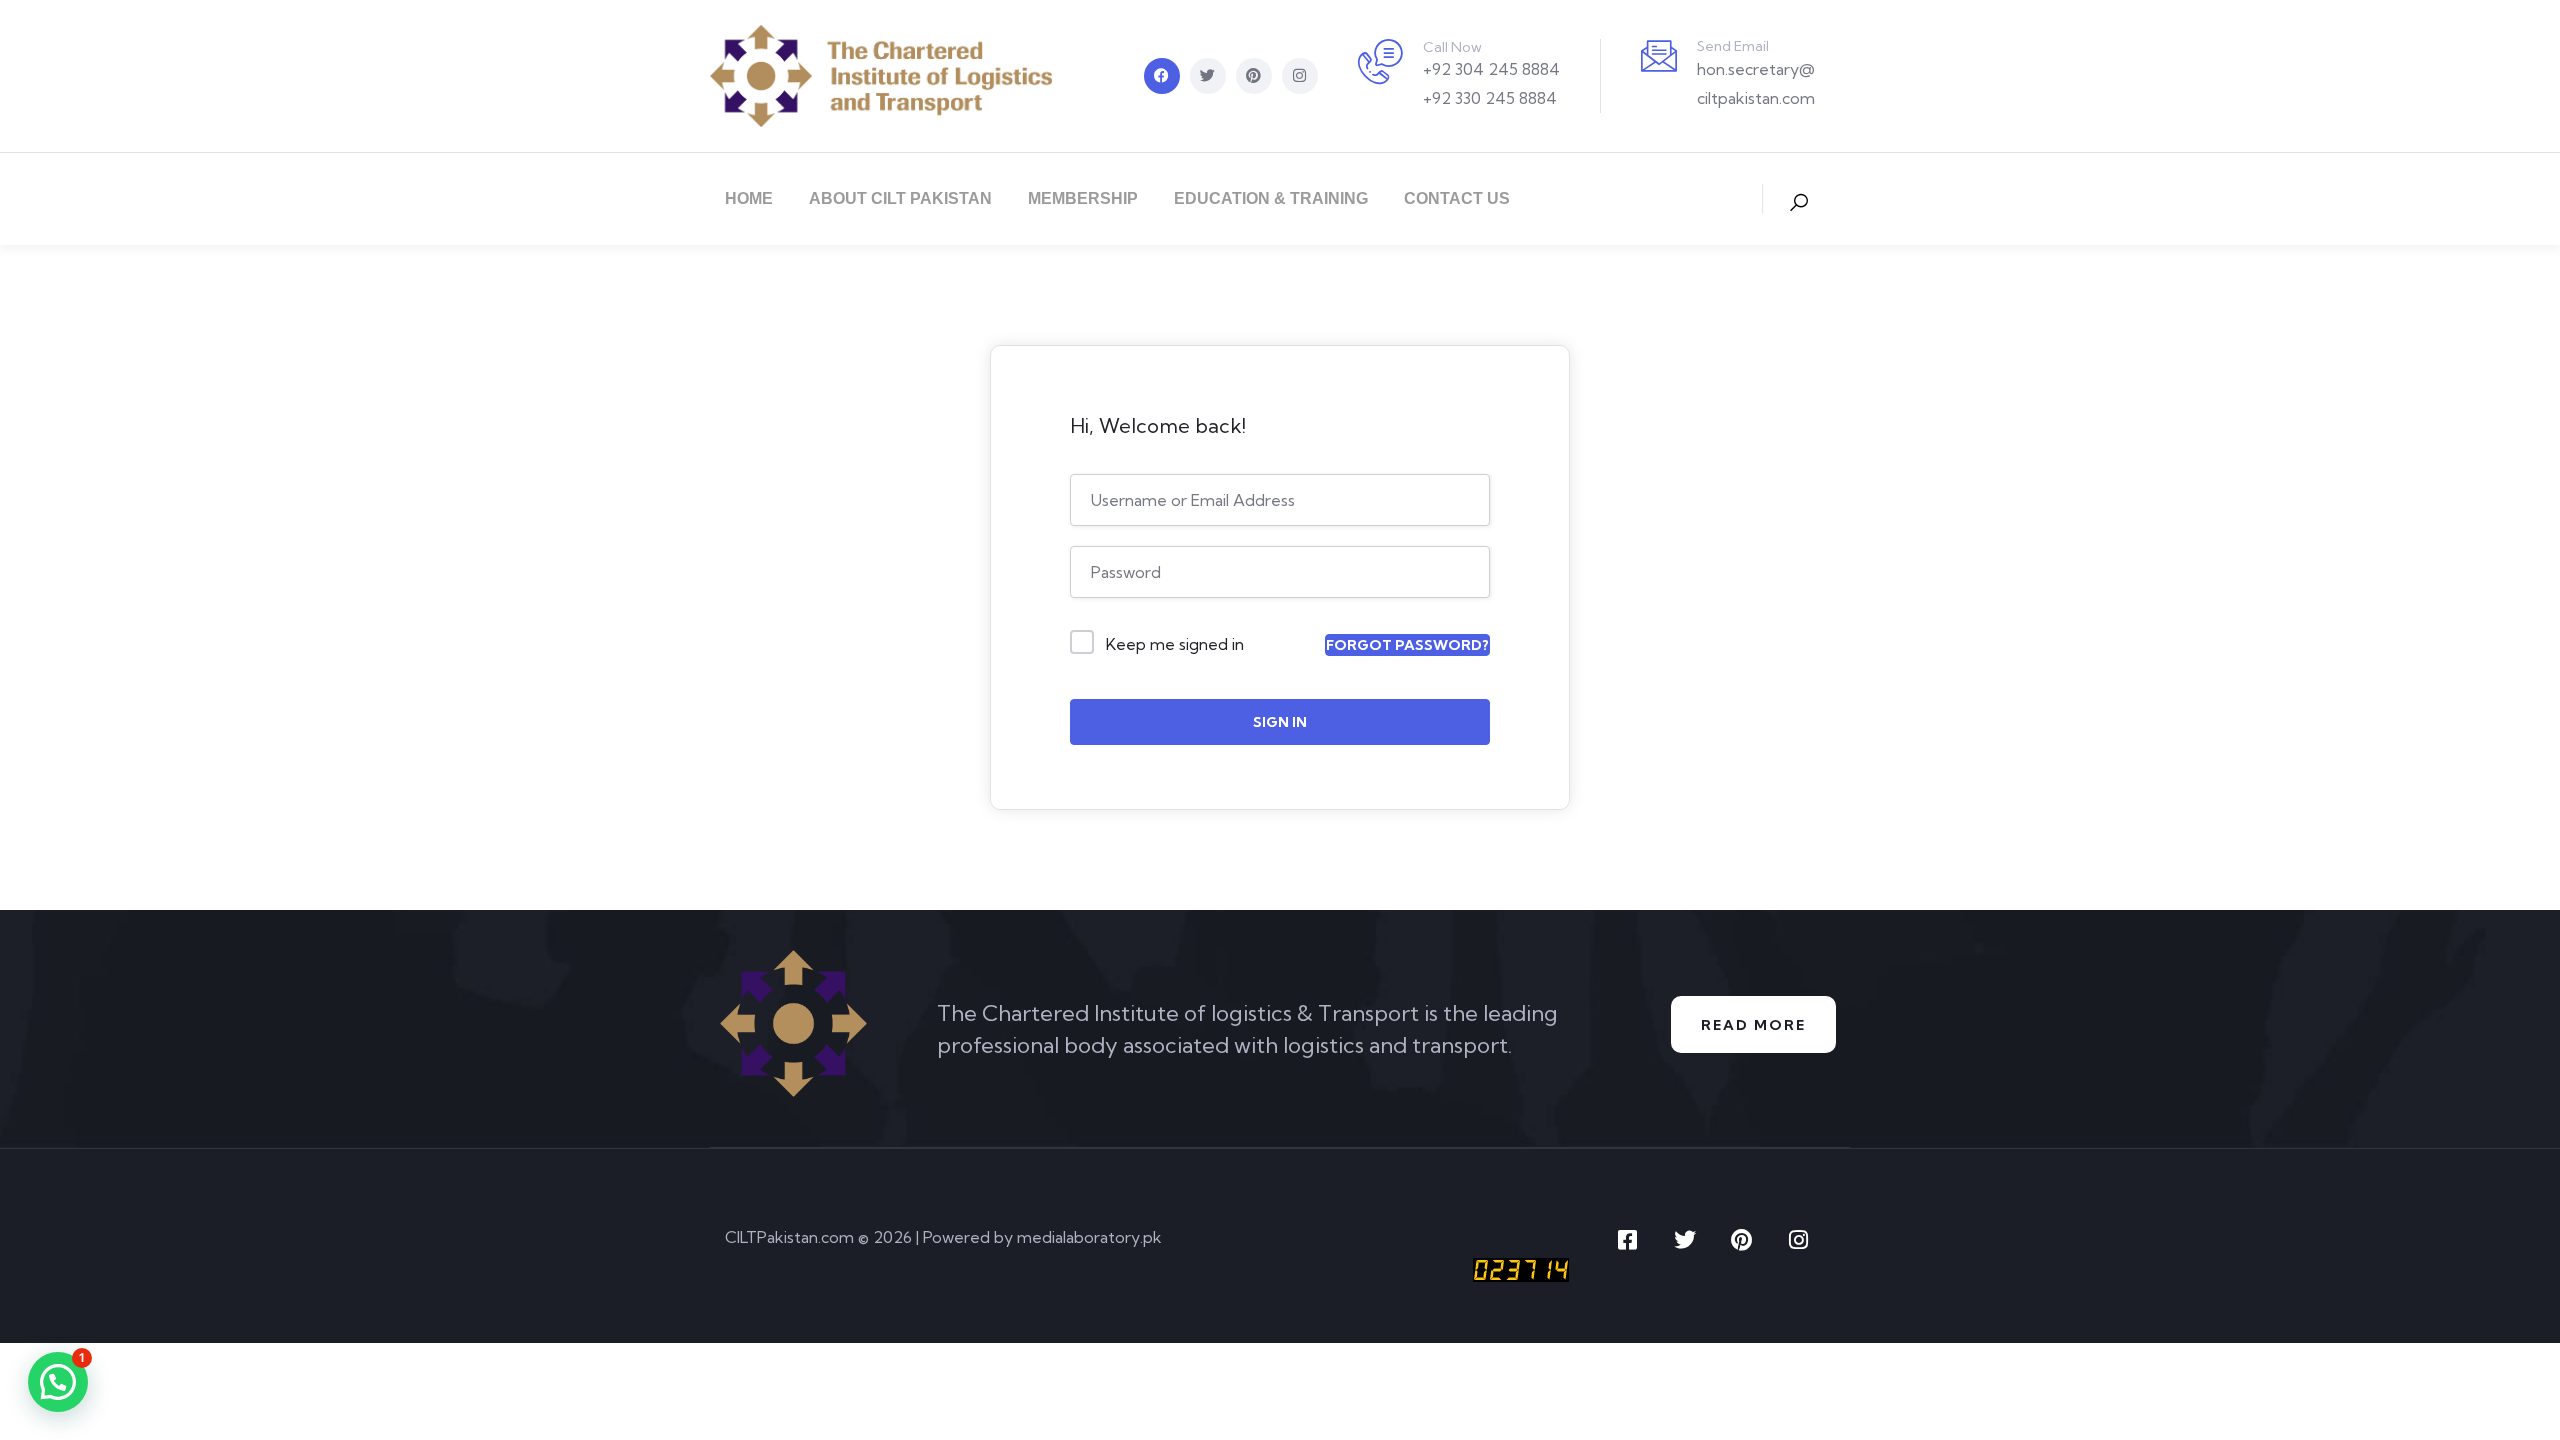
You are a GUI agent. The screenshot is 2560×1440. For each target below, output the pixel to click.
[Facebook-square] (1628, 1240)
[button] (58, 1382)
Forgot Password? (1407, 645)
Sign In (1280, 722)
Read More (1753, 1025)
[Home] (881, 76)
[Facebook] (1162, 76)
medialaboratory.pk (1089, 1237)
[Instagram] (1300, 76)
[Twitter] (1208, 76)
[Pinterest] (1254, 76)
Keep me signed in (1175, 644)
